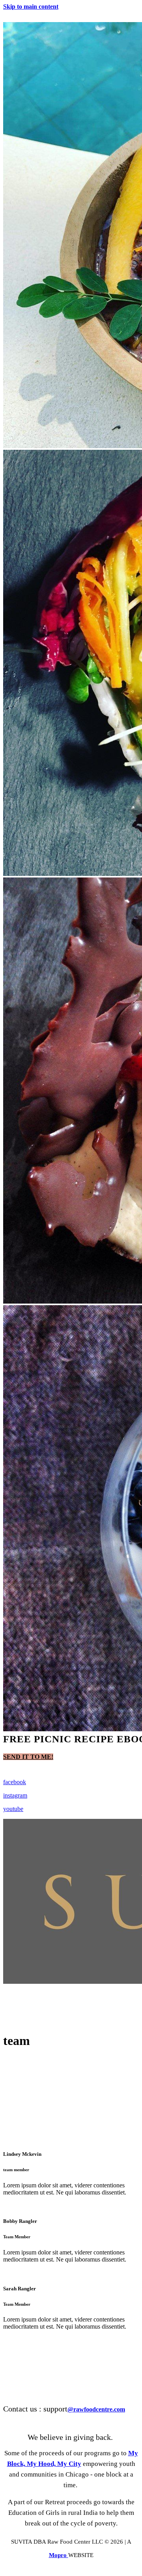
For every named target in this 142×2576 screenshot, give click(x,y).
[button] (28, 1757)
